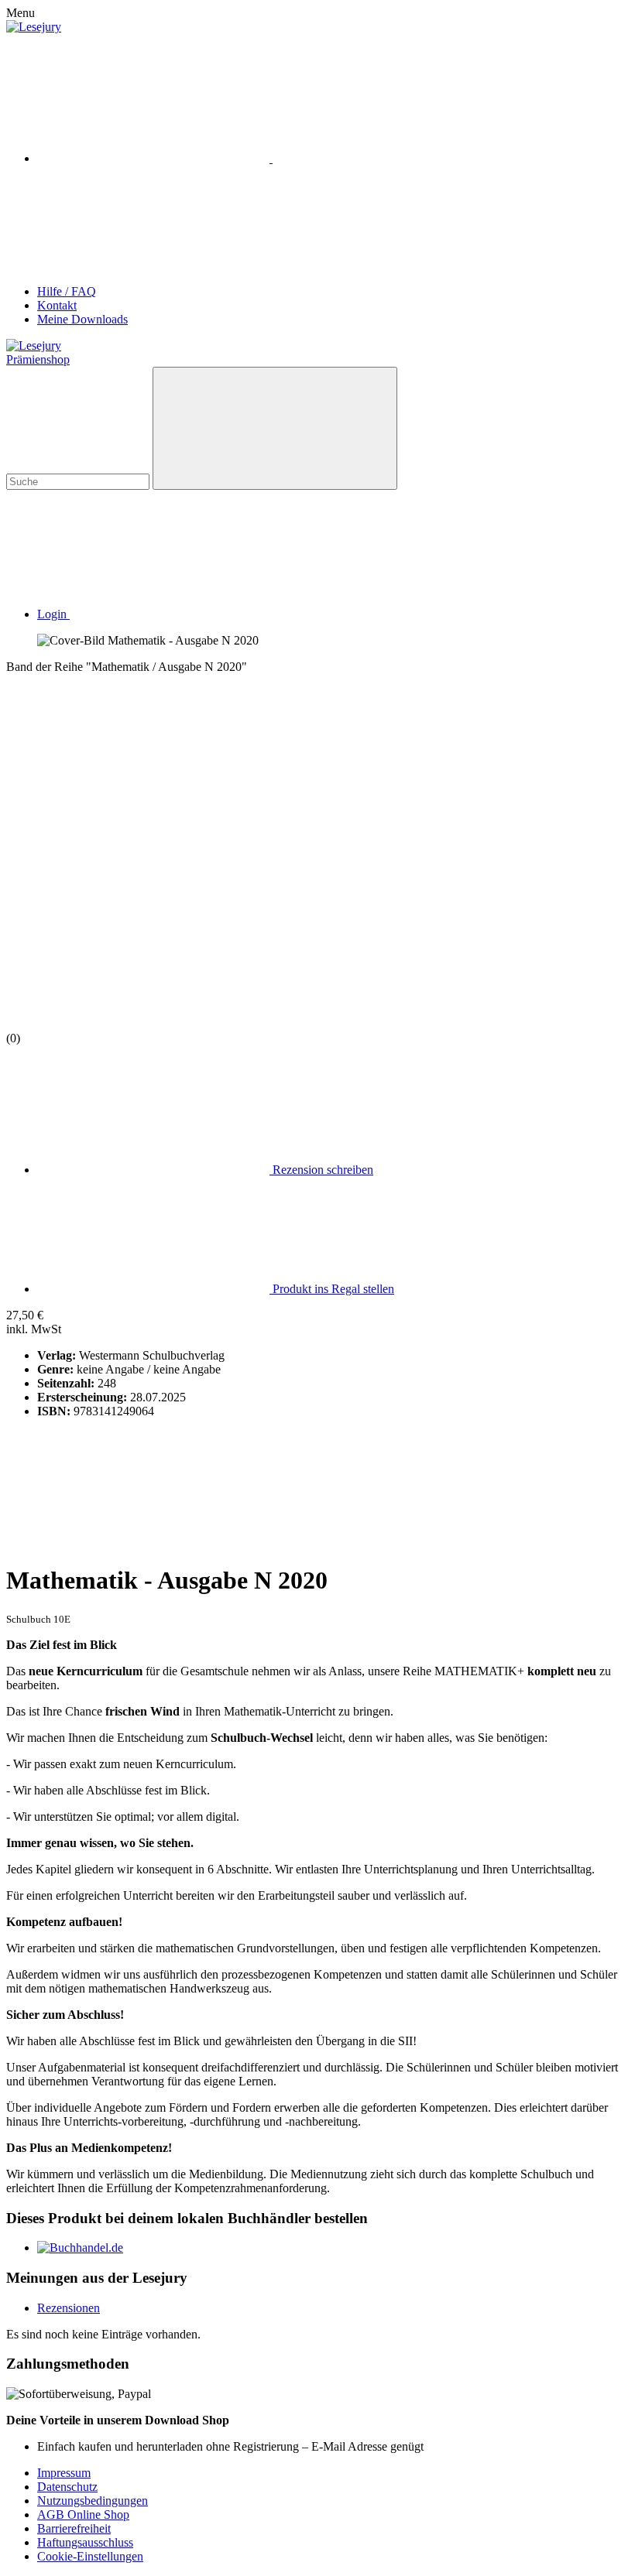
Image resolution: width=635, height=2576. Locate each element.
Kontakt (57, 305)
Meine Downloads (82, 319)
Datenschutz (67, 2487)
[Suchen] (275, 428)
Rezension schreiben (321, 1170)
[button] (170, 614)
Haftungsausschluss (85, 2542)
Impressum (64, 2473)
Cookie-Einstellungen (90, 2556)
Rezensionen (69, 2308)
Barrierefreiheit (74, 2528)
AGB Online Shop (83, 2514)
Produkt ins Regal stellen (332, 1289)
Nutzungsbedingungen (93, 2501)
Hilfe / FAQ (67, 291)
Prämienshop (38, 359)
